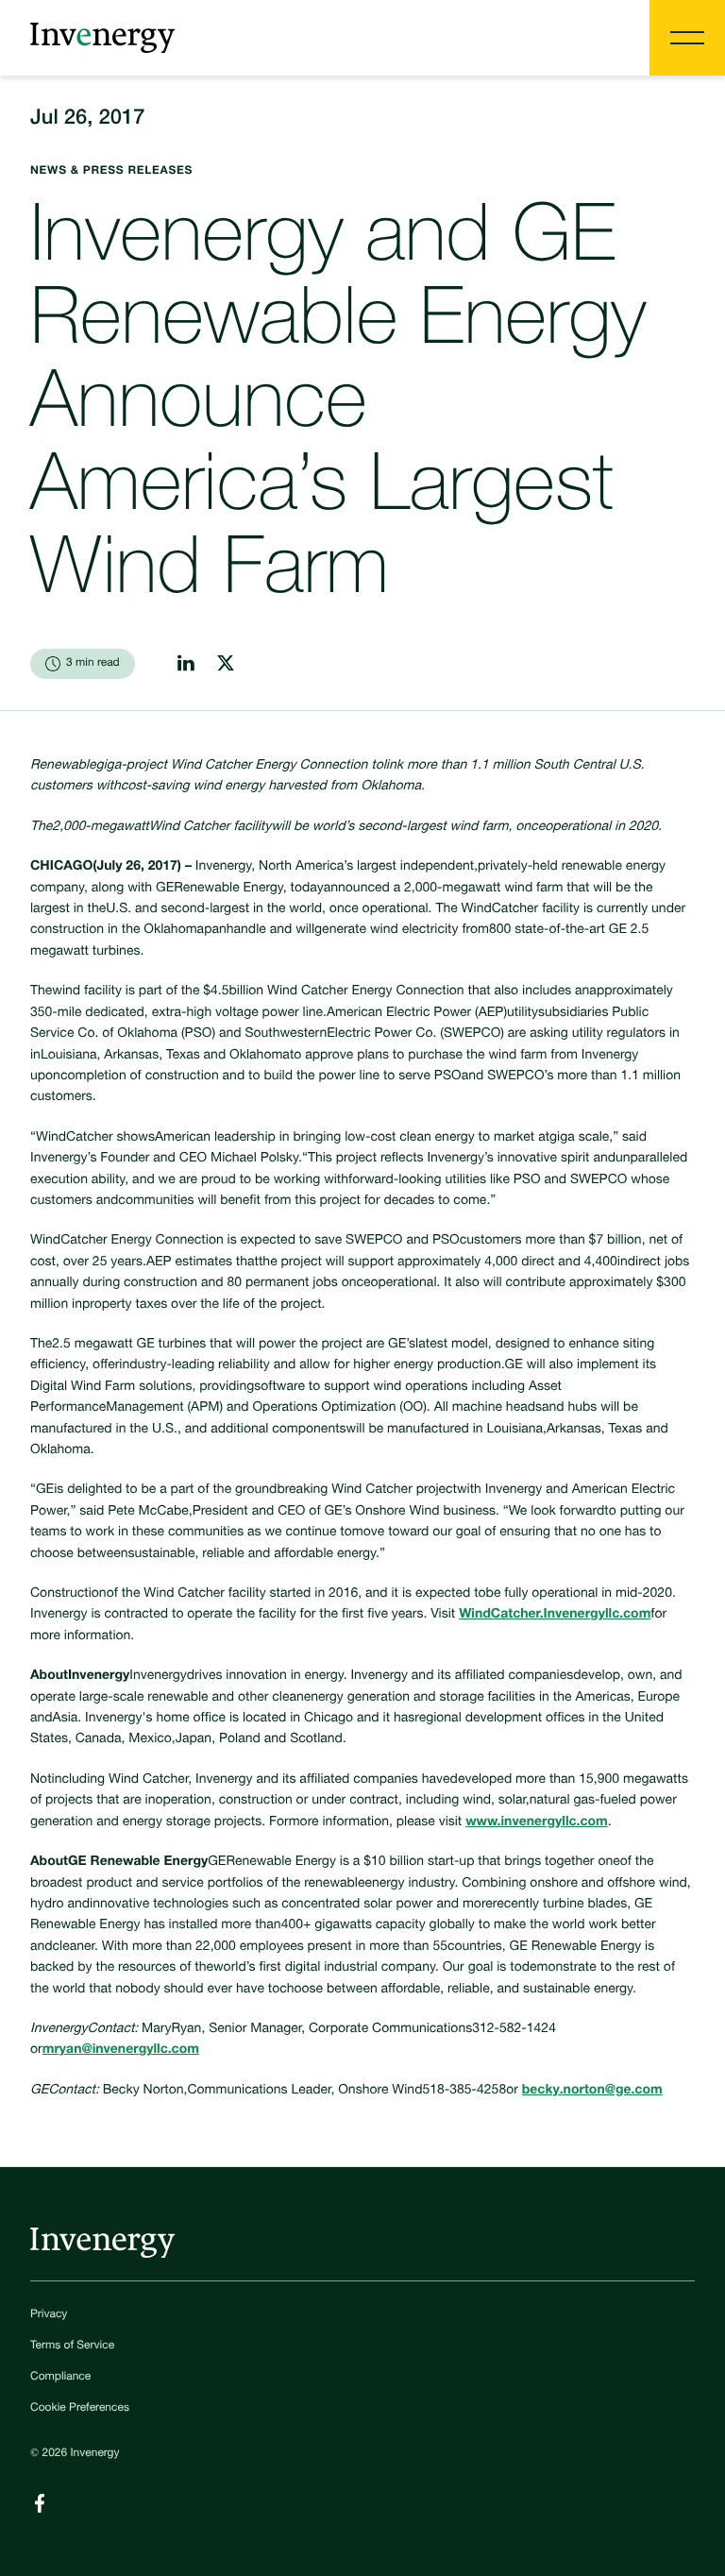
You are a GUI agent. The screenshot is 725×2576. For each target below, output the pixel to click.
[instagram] (226, 663)
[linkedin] (186, 663)
